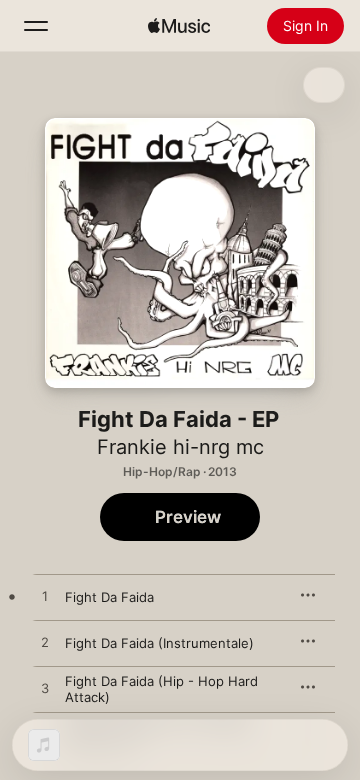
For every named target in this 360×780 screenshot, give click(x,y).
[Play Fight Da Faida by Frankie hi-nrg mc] (45, 597)
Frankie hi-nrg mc (180, 447)
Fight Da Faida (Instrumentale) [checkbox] (159, 643)
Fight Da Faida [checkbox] (109, 597)
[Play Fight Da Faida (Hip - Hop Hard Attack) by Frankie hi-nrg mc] (45, 689)
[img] (179, 26)
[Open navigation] (36, 26)
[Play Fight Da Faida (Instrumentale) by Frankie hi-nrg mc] (45, 643)
